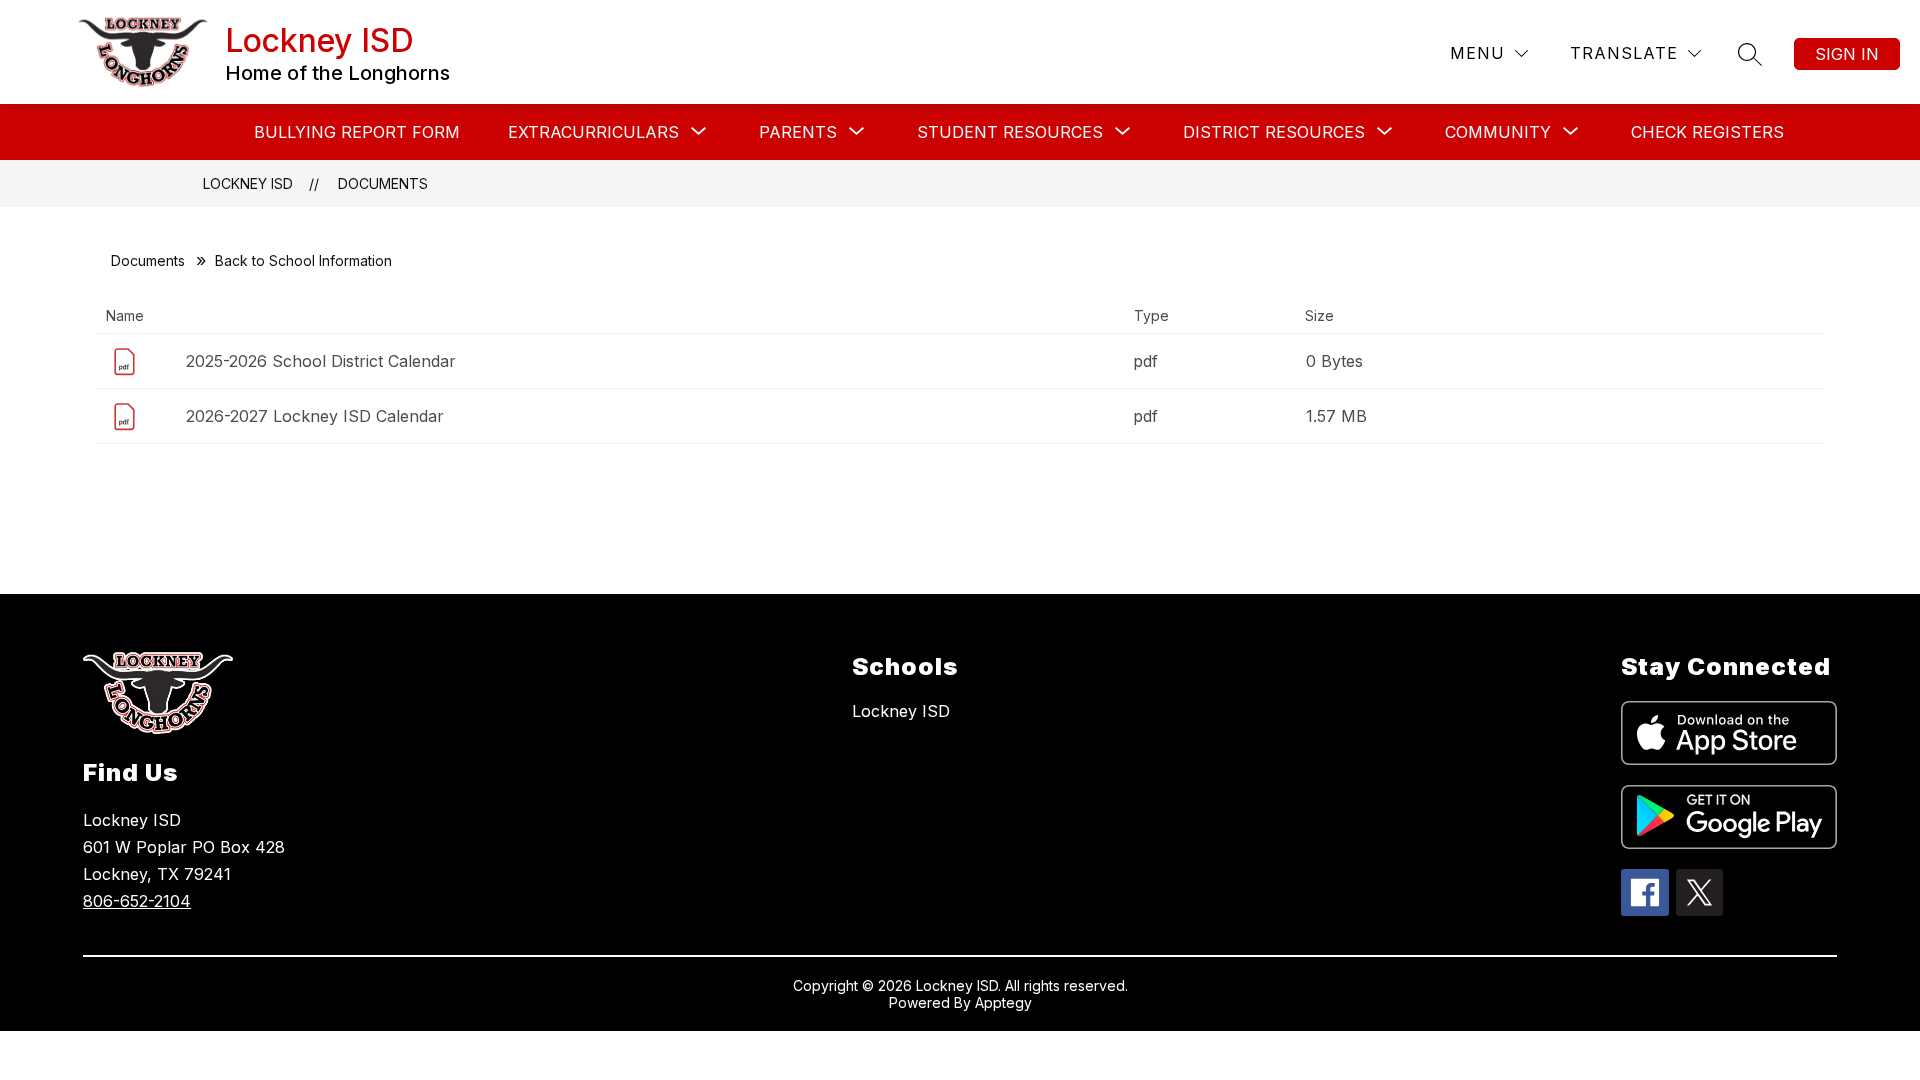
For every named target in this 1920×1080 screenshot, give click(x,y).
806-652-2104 (137, 901)
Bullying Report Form (357, 132)
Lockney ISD (248, 183)
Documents (383, 183)
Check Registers (1707, 132)
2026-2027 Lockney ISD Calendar (315, 416)
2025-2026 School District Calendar (321, 361)
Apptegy (1003, 1002)
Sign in (1847, 54)
